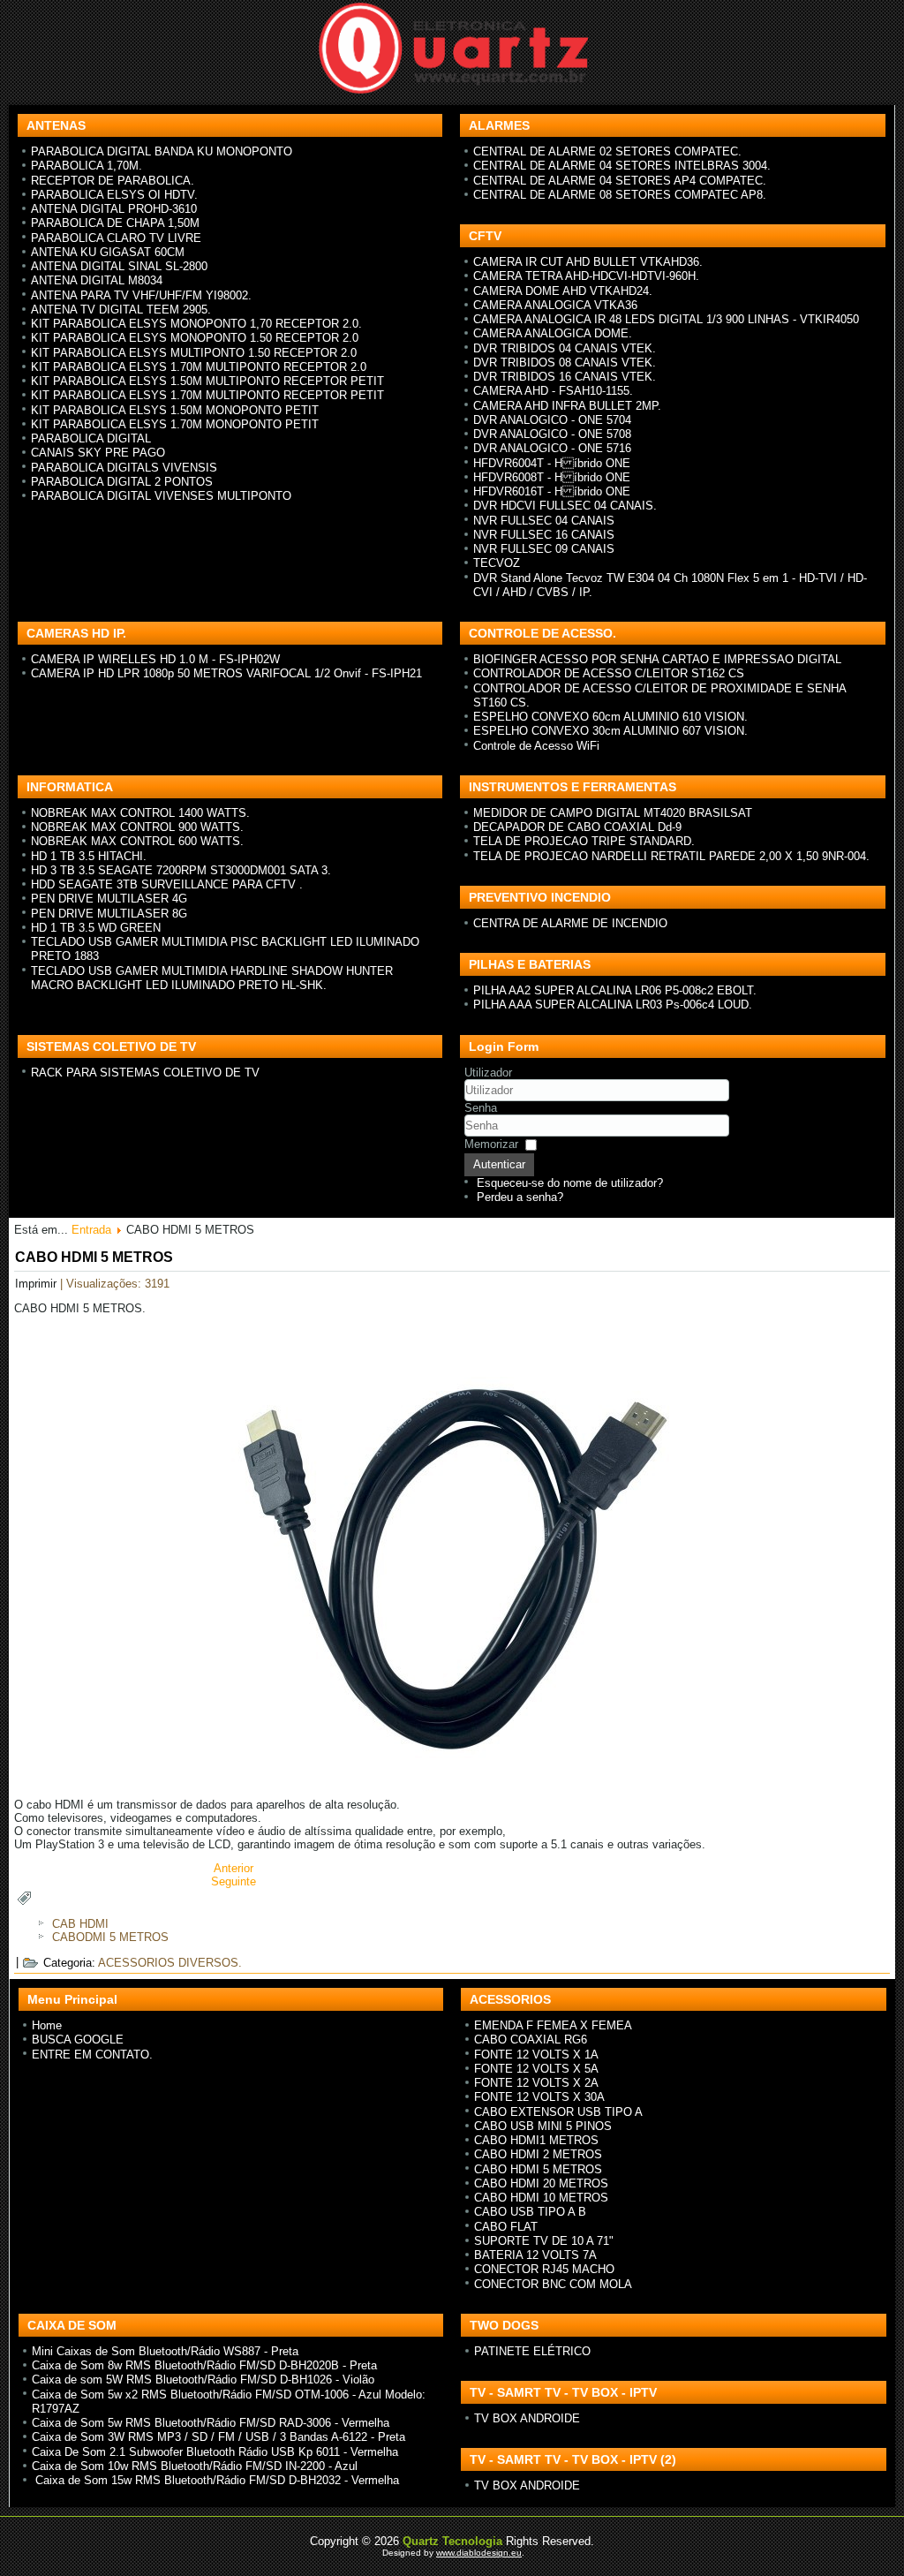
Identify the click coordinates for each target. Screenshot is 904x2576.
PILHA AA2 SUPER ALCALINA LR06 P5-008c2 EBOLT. (615, 990)
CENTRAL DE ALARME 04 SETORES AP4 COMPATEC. (620, 181)
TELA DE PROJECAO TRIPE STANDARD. (584, 841)
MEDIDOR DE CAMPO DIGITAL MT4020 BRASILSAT (613, 813)
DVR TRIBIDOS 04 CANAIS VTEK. (565, 348)
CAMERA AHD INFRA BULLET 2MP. (567, 406)
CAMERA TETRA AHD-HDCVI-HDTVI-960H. (586, 276)
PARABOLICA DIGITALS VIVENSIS (124, 468)
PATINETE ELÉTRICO (532, 2351)
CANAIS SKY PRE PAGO (98, 453)
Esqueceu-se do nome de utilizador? (570, 1183)
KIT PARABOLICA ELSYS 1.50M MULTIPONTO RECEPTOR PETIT (207, 381)
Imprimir (38, 1284)
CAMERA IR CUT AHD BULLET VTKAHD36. (588, 262)
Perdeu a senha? (520, 1197)
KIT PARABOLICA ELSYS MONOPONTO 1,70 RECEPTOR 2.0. (196, 324)
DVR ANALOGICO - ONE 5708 (552, 434)
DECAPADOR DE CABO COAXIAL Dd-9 (577, 827)
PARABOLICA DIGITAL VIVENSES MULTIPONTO (161, 496)
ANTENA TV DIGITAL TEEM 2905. (121, 310)
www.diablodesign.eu (479, 2553)
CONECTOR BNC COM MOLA (553, 2284)
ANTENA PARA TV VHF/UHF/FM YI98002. (141, 295)
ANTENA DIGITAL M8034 (97, 280)
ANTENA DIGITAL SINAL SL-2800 (119, 266)
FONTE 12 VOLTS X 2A (536, 2083)
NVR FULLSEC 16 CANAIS (544, 535)
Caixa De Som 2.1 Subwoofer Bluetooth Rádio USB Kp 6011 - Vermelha (215, 2452)
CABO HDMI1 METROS (536, 2140)
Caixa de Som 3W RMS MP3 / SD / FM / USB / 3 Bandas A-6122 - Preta (218, 2437)
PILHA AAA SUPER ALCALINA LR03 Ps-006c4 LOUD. (613, 1005)
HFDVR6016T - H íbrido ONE (552, 491)
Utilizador (488, 1073)
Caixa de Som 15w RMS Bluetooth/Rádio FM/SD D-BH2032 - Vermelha (215, 2480)
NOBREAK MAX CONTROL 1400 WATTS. (140, 813)
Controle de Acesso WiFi (536, 746)
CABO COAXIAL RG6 (531, 2040)
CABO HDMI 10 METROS (541, 2198)
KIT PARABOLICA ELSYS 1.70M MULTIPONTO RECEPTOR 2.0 (199, 367)
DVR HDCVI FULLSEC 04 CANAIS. (565, 506)
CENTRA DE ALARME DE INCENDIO (570, 923)
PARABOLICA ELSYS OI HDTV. (114, 195)
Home (47, 2025)
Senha (481, 1108)
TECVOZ (497, 563)
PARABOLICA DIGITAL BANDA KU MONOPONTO (162, 151)
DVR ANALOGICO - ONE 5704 (552, 420)
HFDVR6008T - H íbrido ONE (552, 477)
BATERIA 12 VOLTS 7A (535, 2255)
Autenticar (499, 1164)
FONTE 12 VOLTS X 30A (539, 2097)
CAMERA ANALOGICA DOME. (553, 333)
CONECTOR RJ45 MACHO (544, 2269)
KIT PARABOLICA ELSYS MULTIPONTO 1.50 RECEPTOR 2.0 (194, 353)
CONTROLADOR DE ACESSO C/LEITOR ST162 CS (609, 673)
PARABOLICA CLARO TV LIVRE (116, 238)
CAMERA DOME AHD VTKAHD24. (563, 291)
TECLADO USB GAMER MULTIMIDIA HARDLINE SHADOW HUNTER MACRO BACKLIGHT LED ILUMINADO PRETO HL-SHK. (212, 978)
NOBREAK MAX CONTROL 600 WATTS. (137, 841)
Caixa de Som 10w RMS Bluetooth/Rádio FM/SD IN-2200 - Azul (195, 2466)
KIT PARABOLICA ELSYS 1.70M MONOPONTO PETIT (175, 424)
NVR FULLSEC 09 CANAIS (544, 549)
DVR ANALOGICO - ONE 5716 (552, 448)
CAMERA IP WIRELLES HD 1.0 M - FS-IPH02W (155, 659)
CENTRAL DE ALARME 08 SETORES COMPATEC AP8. (620, 195)
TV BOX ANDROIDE (527, 2418)
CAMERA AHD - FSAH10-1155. (553, 391)
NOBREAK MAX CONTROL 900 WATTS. (137, 827)
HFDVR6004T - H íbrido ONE (552, 463)
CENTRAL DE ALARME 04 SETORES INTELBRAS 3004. (622, 166)
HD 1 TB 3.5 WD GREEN (96, 928)
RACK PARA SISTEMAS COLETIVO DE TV (145, 1073)
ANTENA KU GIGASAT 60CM (108, 252)
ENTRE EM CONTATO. (92, 2055)
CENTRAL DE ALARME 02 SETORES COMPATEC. (607, 151)
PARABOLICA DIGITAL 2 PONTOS (122, 482)
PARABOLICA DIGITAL (91, 438)
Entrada (91, 1230)
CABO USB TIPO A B (530, 2212)
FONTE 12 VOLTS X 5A (536, 2069)
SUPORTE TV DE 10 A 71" (544, 2241)
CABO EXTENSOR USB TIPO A (558, 2112)
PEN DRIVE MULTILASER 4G (109, 899)
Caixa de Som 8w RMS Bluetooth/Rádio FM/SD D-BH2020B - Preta (204, 2365)
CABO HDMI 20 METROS (541, 2183)
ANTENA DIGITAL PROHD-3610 (114, 209)
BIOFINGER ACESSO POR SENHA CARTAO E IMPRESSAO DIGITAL (657, 659)
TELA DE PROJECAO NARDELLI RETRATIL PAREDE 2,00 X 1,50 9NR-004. (671, 856)
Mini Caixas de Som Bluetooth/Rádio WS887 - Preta (165, 2351)
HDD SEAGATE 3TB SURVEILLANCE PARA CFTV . (167, 884)
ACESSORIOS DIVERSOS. (170, 1963)
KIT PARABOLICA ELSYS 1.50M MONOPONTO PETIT (175, 410)
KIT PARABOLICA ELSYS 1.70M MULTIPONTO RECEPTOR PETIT (207, 395)
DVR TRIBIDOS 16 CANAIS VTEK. (565, 377)
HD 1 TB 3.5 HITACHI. (89, 856)
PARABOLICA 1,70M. (87, 166)
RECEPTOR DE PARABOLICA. (113, 181)
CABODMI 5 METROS (110, 1937)
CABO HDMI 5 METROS (94, 1257)
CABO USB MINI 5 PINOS (543, 2126)
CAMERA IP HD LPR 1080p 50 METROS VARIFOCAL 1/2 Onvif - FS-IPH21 (226, 673)
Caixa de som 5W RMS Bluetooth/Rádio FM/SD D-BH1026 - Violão (203, 2380)
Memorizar (491, 1144)
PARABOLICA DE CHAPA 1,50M (115, 223)
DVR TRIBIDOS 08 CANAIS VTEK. (565, 363)
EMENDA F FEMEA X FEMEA (553, 2025)
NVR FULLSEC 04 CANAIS (544, 521)
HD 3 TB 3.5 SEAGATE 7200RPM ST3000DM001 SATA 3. (181, 870)
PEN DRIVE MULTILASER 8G (109, 914)
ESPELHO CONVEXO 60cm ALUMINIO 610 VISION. (610, 717)
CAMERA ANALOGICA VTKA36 (555, 305)
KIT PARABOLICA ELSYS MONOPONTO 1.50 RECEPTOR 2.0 (195, 338)
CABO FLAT (506, 2227)
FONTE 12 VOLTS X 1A (536, 2055)
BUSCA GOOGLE (78, 2040)
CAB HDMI (80, 1924)
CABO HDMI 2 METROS (538, 2154)
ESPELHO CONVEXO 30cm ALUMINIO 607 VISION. (610, 731)
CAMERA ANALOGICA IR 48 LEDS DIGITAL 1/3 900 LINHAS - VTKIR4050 (666, 319)
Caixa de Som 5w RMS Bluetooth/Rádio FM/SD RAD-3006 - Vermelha (211, 2423)
